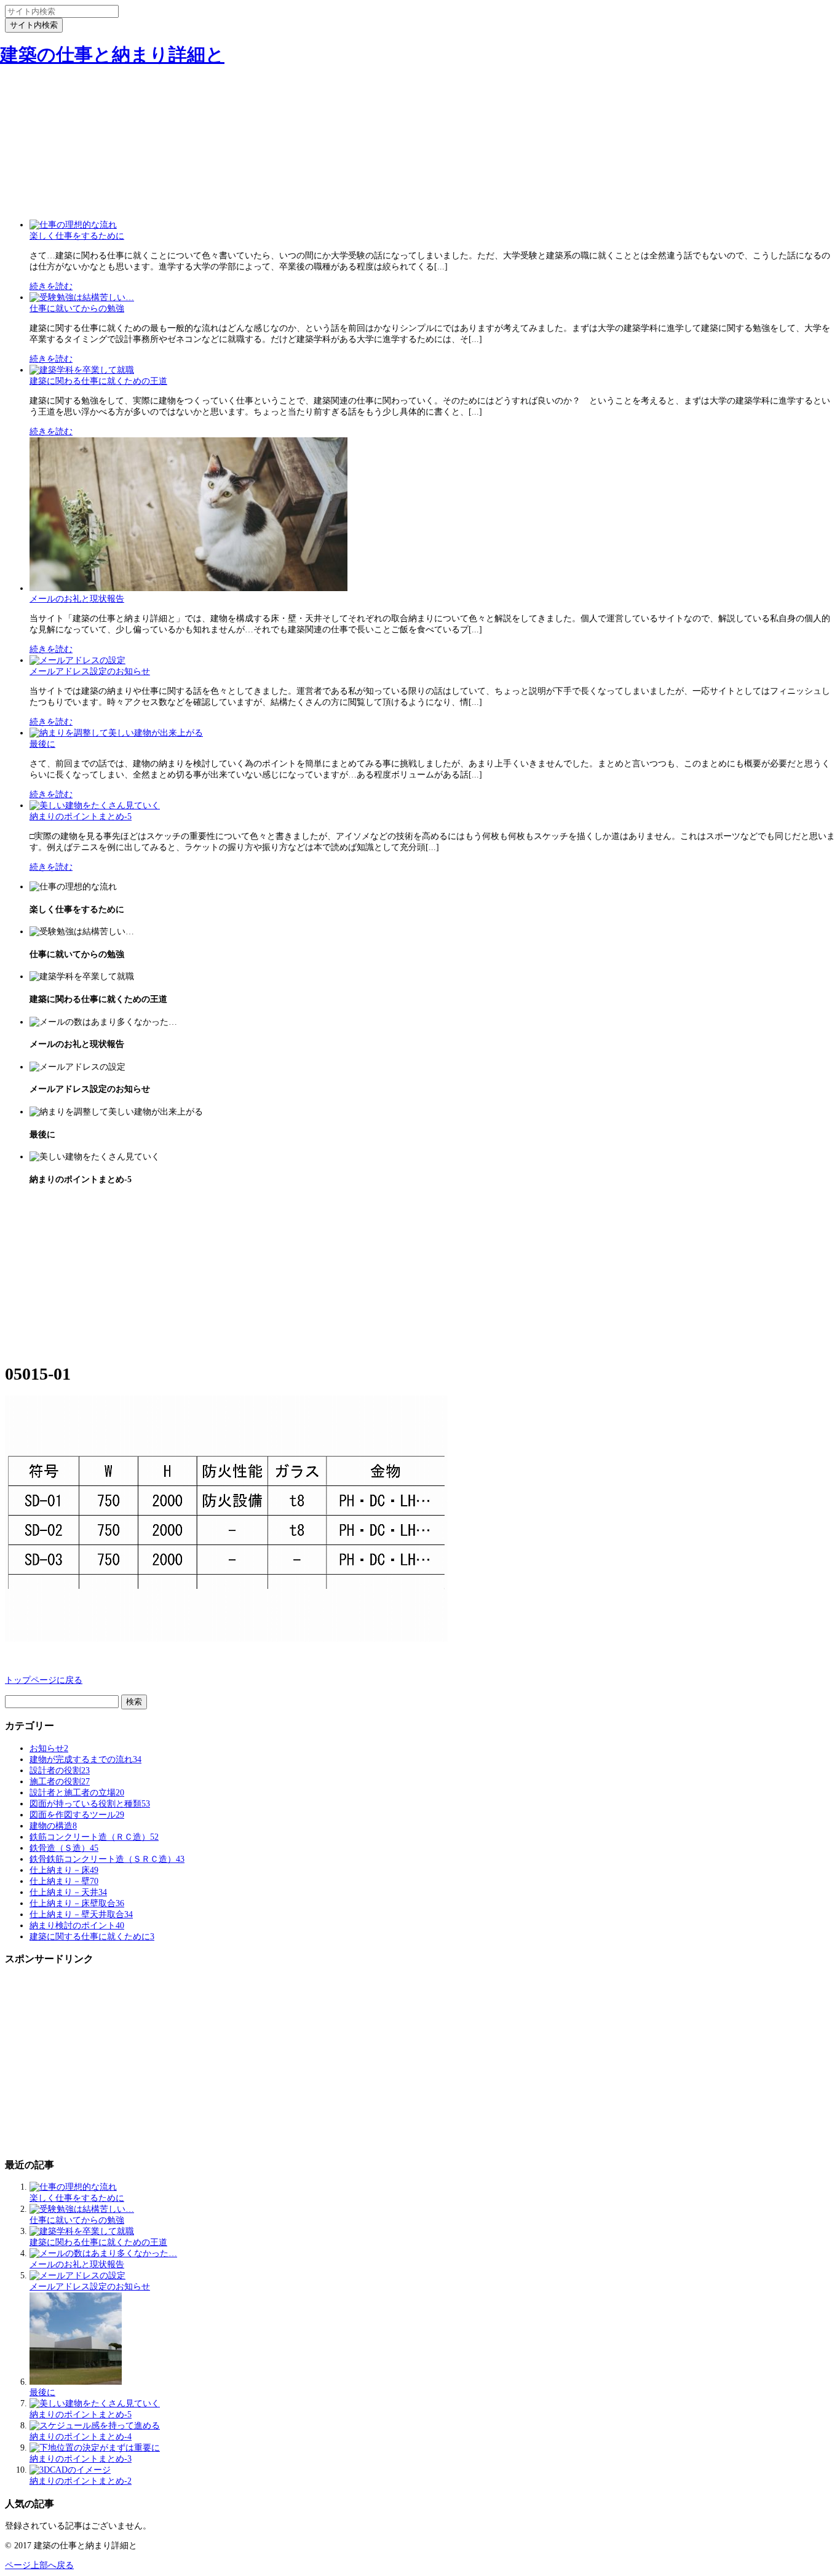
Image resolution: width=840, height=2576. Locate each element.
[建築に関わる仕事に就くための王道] (82, 370)
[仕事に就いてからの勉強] (82, 297)
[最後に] (116, 733)
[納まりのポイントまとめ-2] (70, 2470)
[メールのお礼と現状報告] (188, 588)
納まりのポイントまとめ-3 (81, 2459)
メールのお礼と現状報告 (77, 599)
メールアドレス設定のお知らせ (90, 671)
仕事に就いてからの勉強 (77, 308)
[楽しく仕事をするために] (73, 225)
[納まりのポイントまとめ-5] (95, 805)
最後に (42, 744)
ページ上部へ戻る (39, 2565)
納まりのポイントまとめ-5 (81, 817)
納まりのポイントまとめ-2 (81, 2481)
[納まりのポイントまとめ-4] (95, 2426)
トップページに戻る (44, 1680)
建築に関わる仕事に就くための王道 (98, 381)
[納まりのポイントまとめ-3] (95, 2448)
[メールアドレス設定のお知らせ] (77, 660)
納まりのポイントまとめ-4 (81, 2437)
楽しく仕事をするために (77, 236)
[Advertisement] (420, 125)
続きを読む (51, 286)
